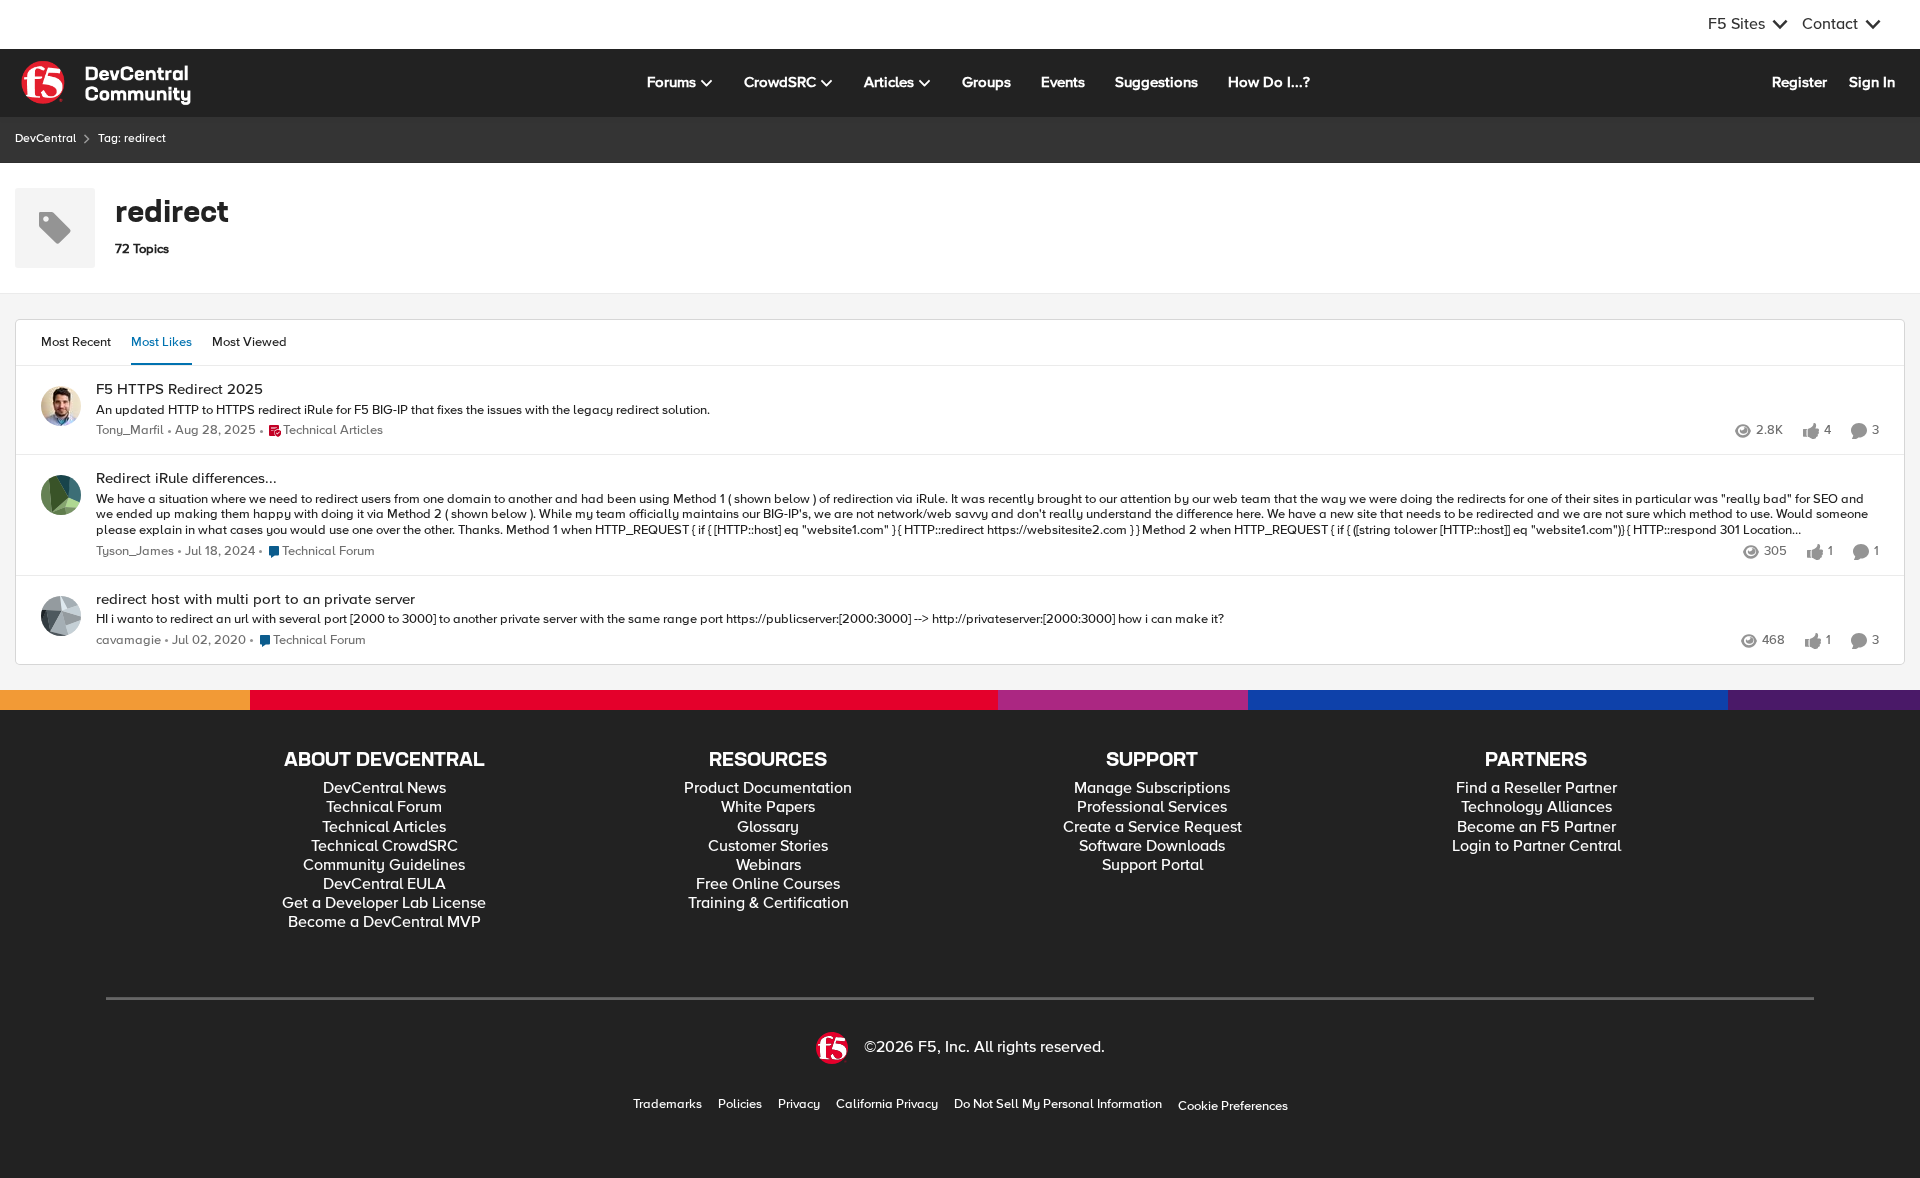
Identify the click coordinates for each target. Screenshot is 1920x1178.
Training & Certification (768, 903)
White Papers (768, 807)
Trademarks (667, 1104)
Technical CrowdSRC (384, 846)
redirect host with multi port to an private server (255, 599)
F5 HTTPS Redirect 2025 (179, 389)
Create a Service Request (1152, 827)
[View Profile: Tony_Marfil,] (61, 406)
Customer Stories (768, 846)
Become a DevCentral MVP (384, 922)
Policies (740, 1104)
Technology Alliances (1536, 807)
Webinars (768, 865)
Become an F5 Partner (1536, 827)
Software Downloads (1152, 846)
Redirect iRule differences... (186, 478)
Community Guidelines (384, 865)
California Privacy (887, 1104)
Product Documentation (768, 788)
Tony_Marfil (130, 430)
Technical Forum (384, 807)
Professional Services (1152, 807)
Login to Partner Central (1536, 846)
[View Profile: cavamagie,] (61, 616)
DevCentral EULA (384, 884)
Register (1799, 82)
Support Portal (1152, 865)
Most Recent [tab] (76, 342)
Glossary (768, 827)
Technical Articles (384, 827)
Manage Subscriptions (1152, 788)
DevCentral (45, 138)
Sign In (1872, 82)
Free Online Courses (768, 884)
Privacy (799, 1104)
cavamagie (128, 640)
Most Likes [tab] (161, 342)
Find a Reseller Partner (1536, 788)
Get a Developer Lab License (384, 903)
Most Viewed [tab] (249, 342)
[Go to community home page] (106, 83)
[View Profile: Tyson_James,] (61, 495)
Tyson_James (135, 551)
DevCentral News (384, 788)
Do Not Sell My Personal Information (1058, 1104)
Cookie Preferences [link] (1233, 1106)
